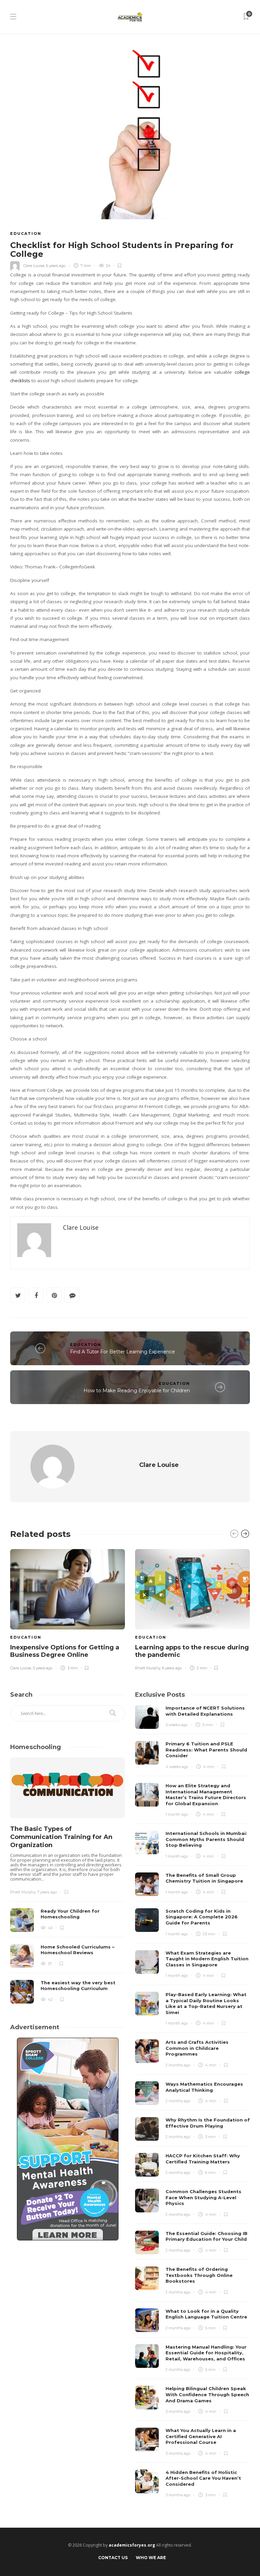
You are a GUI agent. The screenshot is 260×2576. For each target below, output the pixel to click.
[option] (68, 1609)
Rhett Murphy (148, 1668)
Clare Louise (34, 266)
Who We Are (151, 2558)
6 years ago (56, 266)
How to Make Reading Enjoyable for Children (137, 1391)
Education (26, 234)
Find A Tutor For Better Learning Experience (123, 1352)
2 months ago (178, 2065)
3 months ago (178, 2411)
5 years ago (43, 1668)
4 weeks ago (177, 1767)
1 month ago (177, 1814)
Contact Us (113, 2558)
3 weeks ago (177, 1725)
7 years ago (47, 1892)
